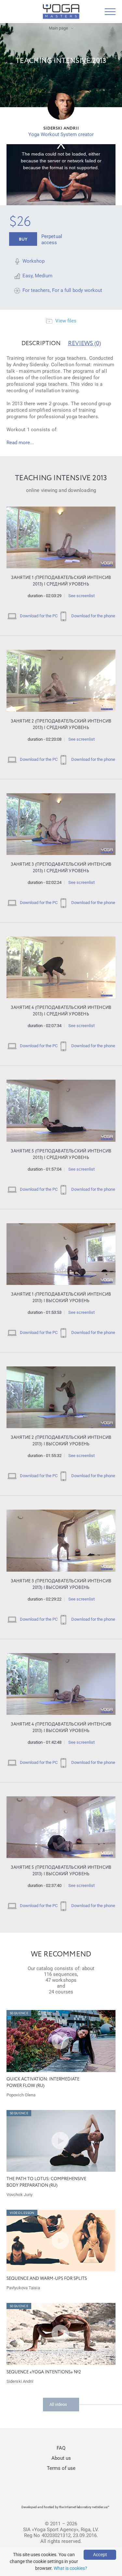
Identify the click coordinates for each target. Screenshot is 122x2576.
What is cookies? (70, 2568)
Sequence (19, 2013)
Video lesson (22, 2213)
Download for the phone (93, 616)
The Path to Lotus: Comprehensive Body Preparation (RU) (46, 2182)
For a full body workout (77, 290)
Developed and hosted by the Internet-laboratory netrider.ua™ (66, 2507)
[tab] (41, 344)
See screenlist (81, 596)
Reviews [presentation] (84, 344)
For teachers (36, 290)
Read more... (20, 443)
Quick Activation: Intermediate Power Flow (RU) (43, 2083)
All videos (58, 2404)
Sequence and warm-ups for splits (47, 2279)
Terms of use (61, 2468)
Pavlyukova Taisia (23, 2288)
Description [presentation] (41, 344)
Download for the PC (38, 616)
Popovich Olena (21, 2095)
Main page (58, 28)
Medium (44, 276)
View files (65, 321)
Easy (27, 276)
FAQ (61, 2448)
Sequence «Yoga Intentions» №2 (44, 2372)
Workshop (34, 261)
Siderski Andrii (61, 128)
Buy (23, 239)
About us (61, 2458)
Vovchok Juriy (20, 2195)
